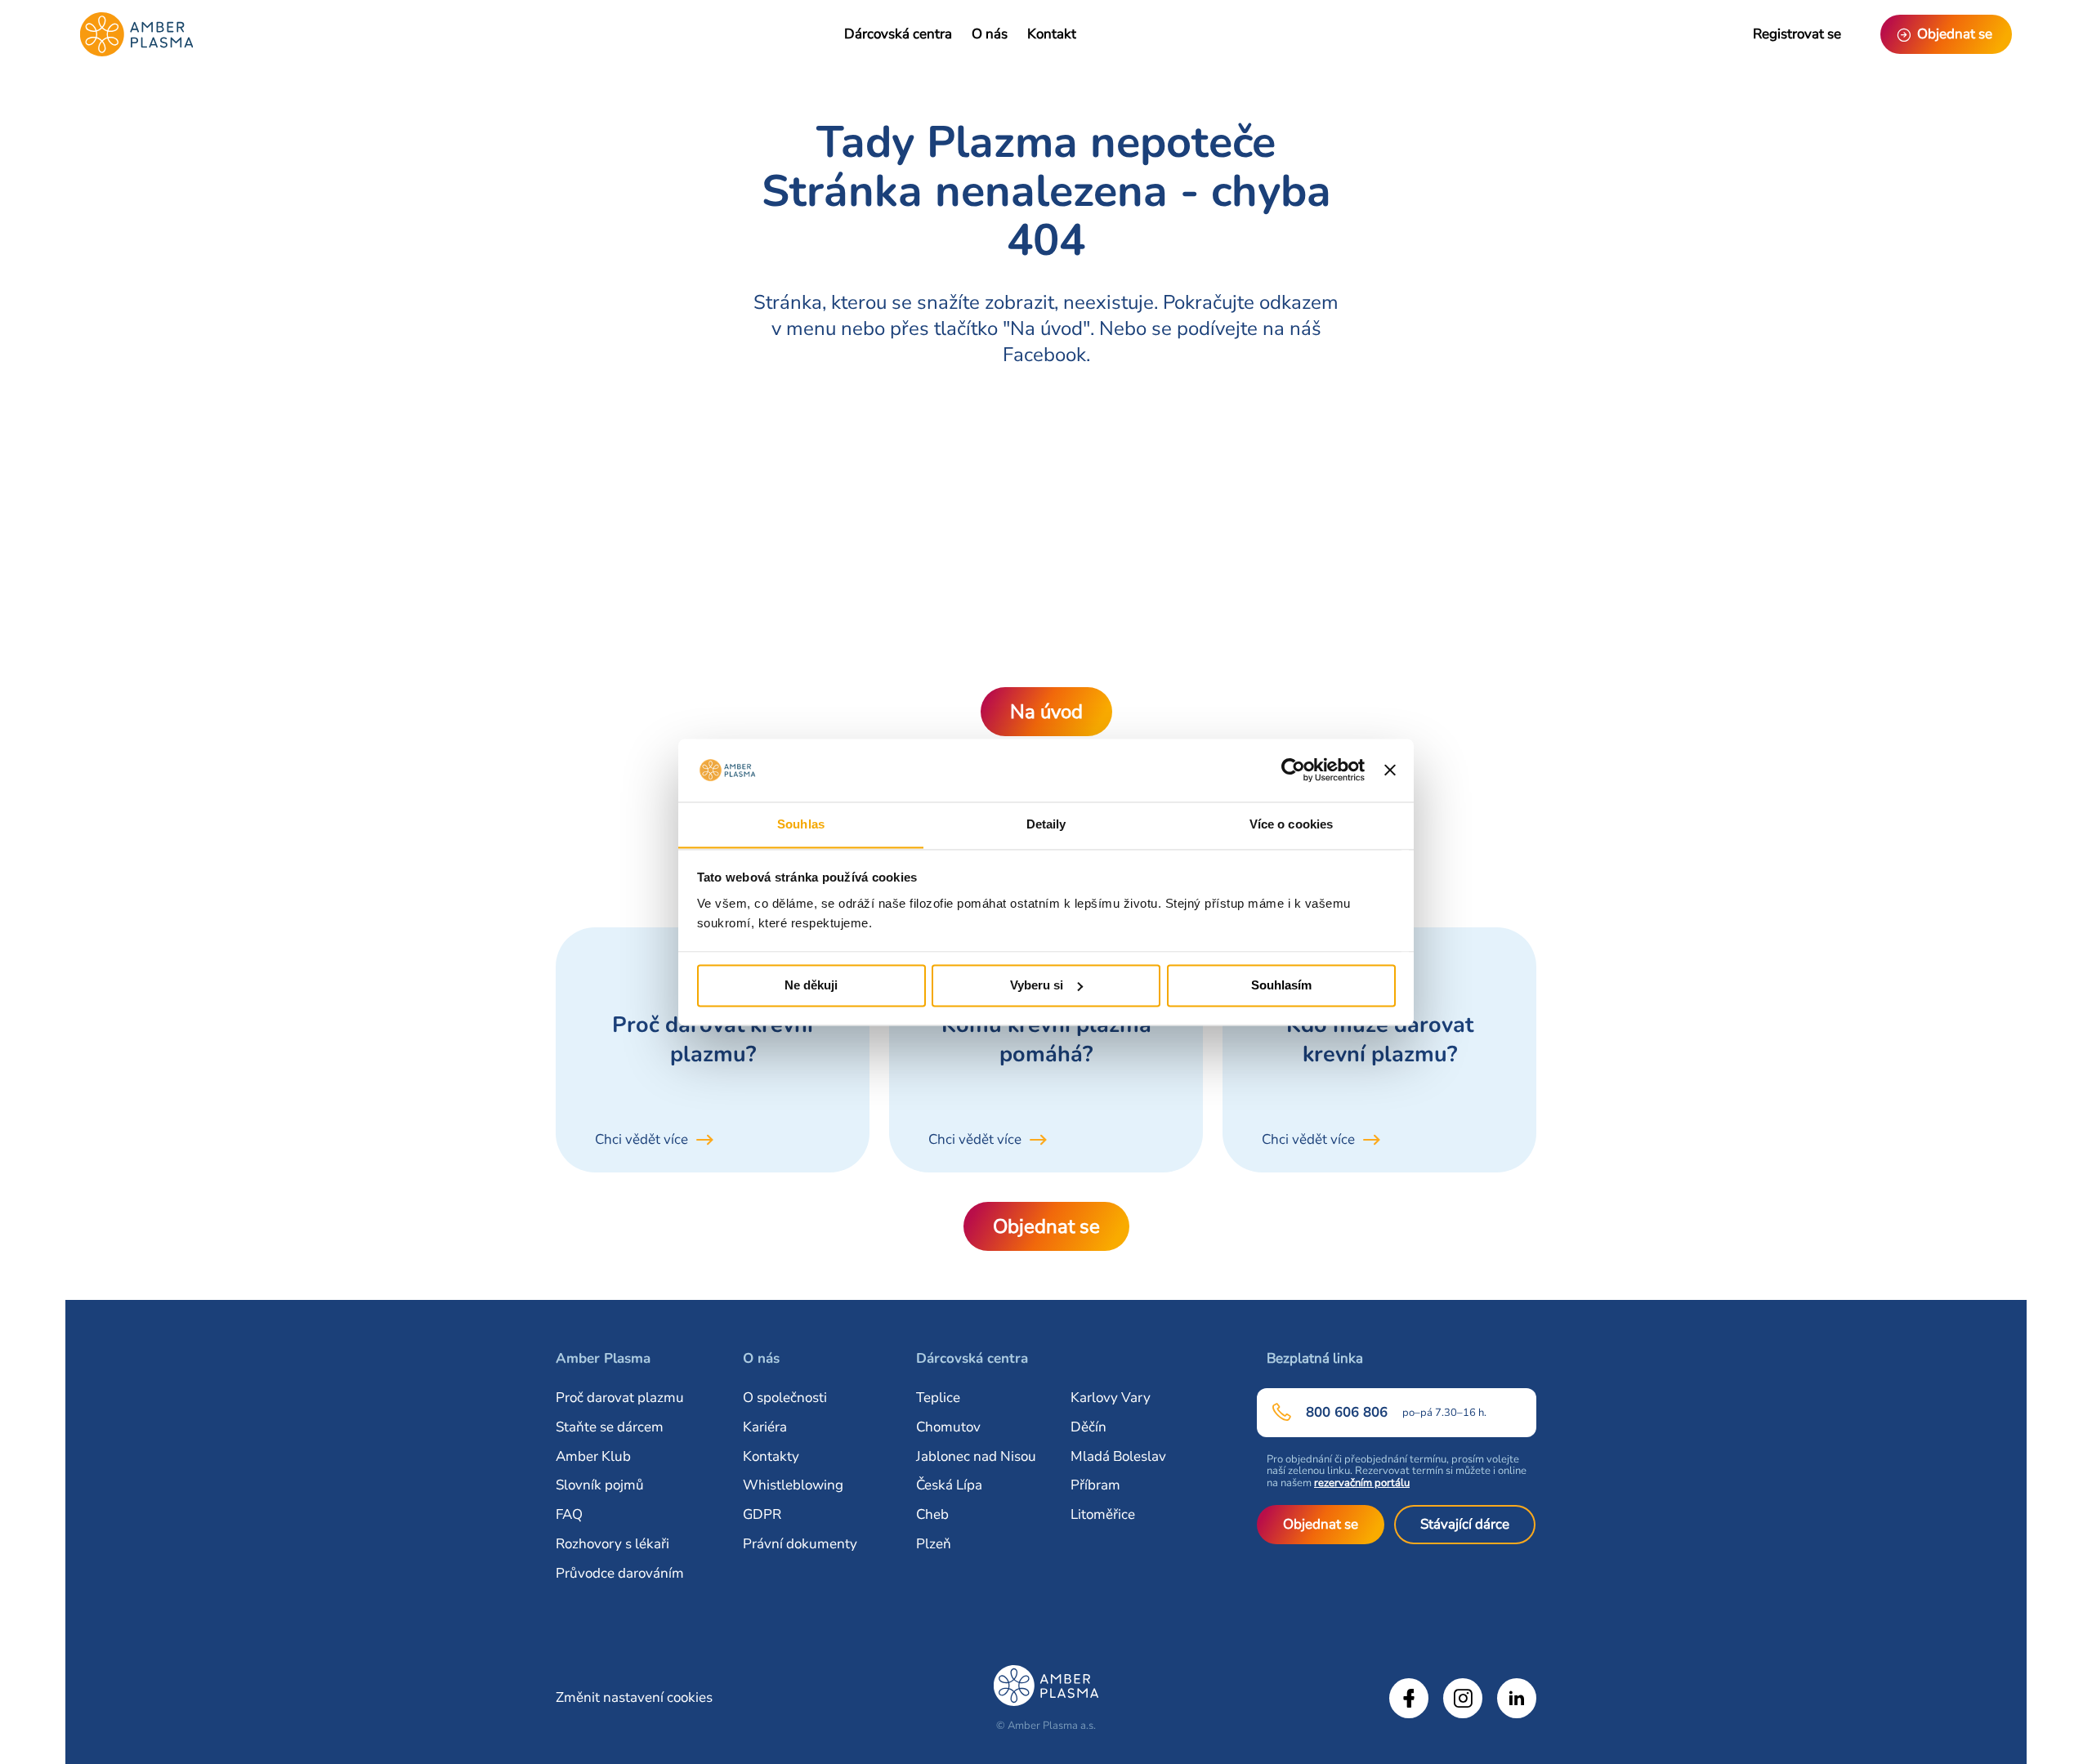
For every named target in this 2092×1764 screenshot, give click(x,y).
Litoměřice (1103, 1514)
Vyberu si (1037, 985)
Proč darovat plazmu (620, 1398)
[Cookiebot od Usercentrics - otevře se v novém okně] (1293, 770)
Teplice (938, 1398)
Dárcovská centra (898, 34)
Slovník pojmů (600, 1485)
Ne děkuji (811, 985)
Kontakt (1052, 34)
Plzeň (934, 1544)
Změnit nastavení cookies (634, 1697)
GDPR (762, 1514)
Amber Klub (593, 1456)
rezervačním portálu (1362, 1483)
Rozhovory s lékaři (612, 1544)
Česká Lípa (949, 1485)
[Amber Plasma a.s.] (136, 34)
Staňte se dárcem (610, 1427)
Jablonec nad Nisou (976, 1456)
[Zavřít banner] (1390, 770)
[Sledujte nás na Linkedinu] (1517, 1698)
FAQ (569, 1514)
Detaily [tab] (1046, 824)
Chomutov (948, 1427)
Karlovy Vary (1111, 1398)
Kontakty (771, 1456)
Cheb (932, 1514)
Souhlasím (1281, 985)
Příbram (1095, 1485)
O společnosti (785, 1398)
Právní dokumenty (800, 1544)
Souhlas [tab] (801, 824)
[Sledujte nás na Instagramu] (1463, 1698)
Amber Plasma (603, 1358)
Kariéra (765, 1427)
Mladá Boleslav (1118, 1456)
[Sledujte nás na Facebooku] (1409, 1698)
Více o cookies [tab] (1291, 824)
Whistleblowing (793, 1485)
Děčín (1088, 1427)
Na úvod (1046, 712)
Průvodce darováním (620, 1573)
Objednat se (1046, 1226)
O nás (990, 34)
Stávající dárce (1465, 1524)
